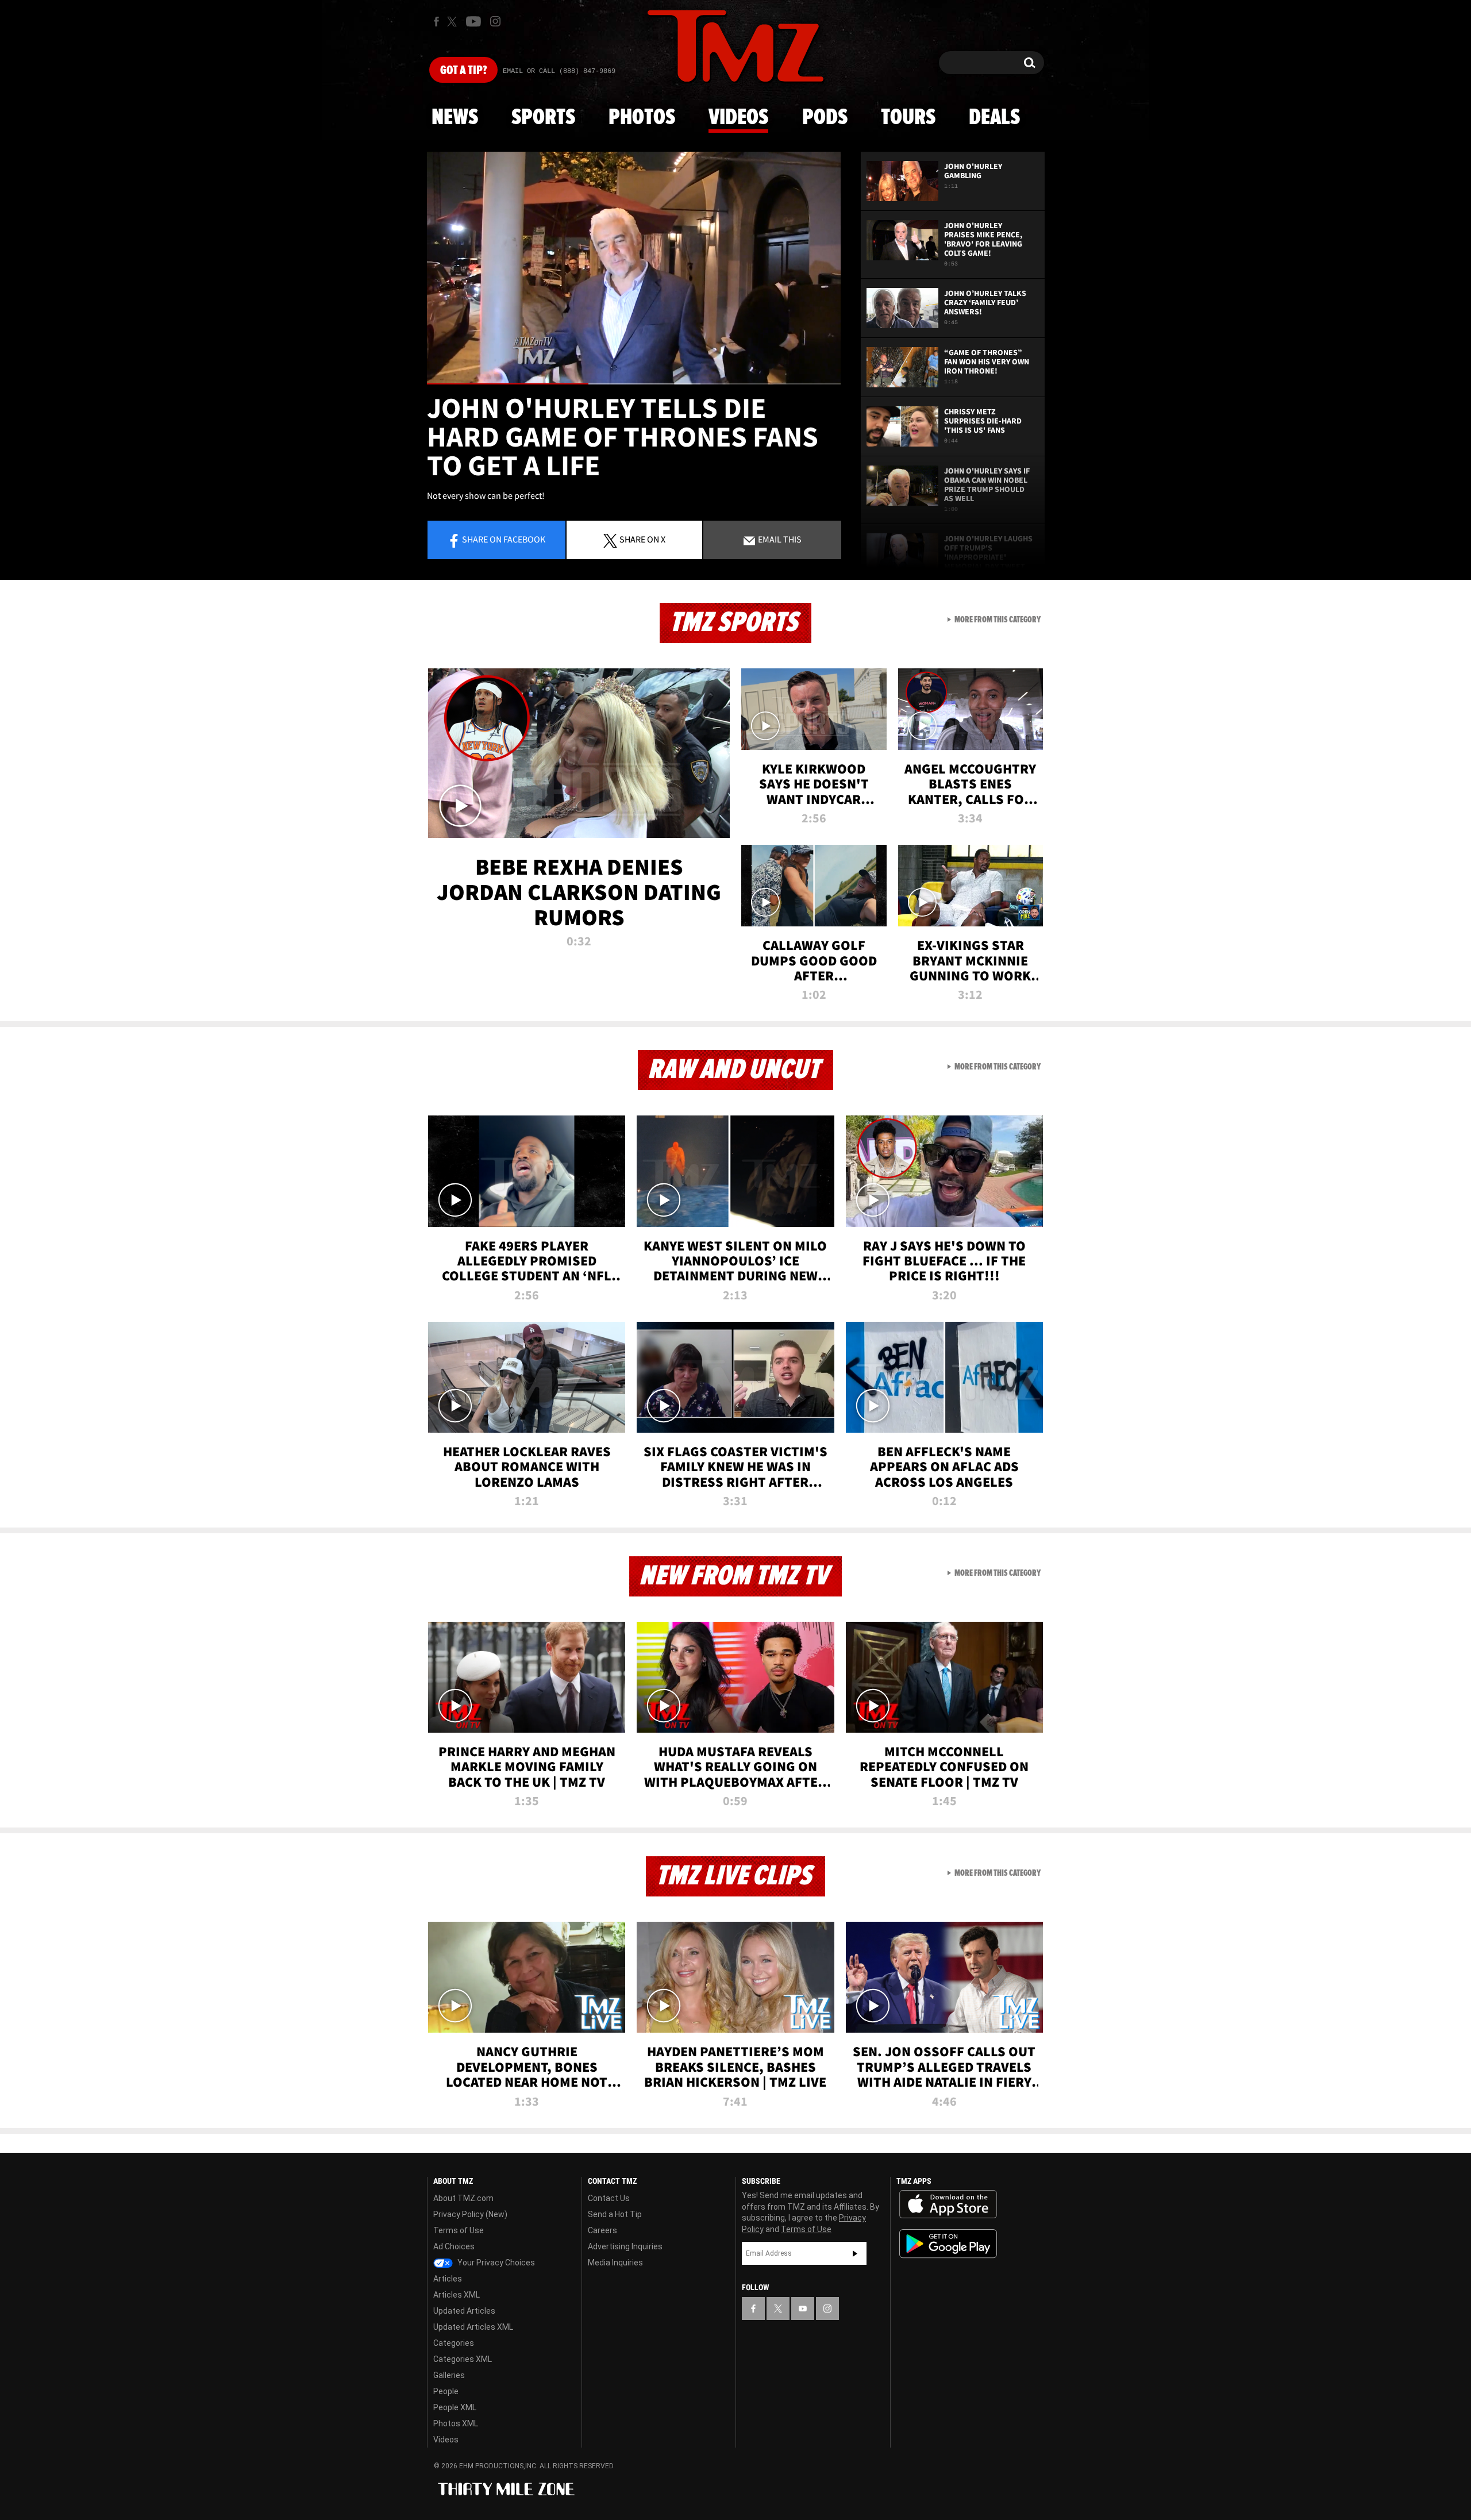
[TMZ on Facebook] (436, 22)
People (446, 2391)
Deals (994, 118)
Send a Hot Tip (615, 2214)
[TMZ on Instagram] (495, 21)
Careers (602, 2230)
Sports (543, 118)
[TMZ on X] (454, 22)
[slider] (634, 384)
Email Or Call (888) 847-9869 (559, 71)
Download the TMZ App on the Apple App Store (948, 2204)
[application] (634, 268)
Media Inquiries (615, 2263)
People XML (455, 2407)
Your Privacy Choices (495, 2263)
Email (779, 539)
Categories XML (463, 2359)
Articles (448, 2279)
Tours (908, 118)
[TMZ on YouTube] (803, 2309)
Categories (454, 2343)
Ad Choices (454, 2246)
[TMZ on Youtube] (473, 21)
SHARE (642, 539)
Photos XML (456, 2423)
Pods (825, 118)
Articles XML (457, 2295)
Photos (642, 118)
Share (504, 539)
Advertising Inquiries (625, 2246)
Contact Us (609, 2198)
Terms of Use (459, 2230)
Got (463, 71)
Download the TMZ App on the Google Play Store (948, 2244)
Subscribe (855, 2253)
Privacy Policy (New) (470, 2214)
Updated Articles (464, 2311)
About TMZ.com (463, 2198)
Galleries (449, 2375)
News (455, 118)
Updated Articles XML (473, 2327)
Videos (738, 118)
